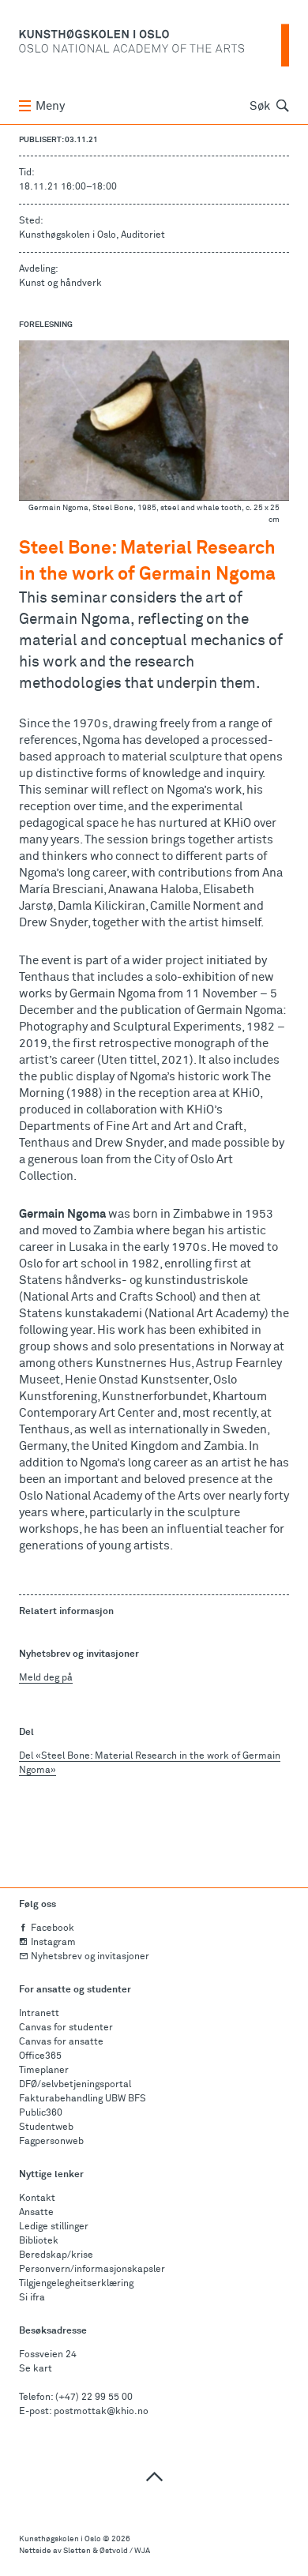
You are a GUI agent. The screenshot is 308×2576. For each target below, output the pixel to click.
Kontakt (37, 2199)
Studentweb (46, 2127)
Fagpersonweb (51, 2142)
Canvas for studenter (66, 2028)
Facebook (53, 1928)
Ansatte (36, 2213)
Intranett (39, 2014)
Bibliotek (39, 2241)
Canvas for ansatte (61, 2042)
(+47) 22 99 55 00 (94, 2398)
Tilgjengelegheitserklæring (76, 2284)
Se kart (36, 2369)
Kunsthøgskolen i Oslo (60, 2539)
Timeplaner (44, 2071)
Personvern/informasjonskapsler (92, 2270)
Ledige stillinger (54, 2227)
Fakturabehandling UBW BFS (83, 2099)
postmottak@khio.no (101, 2412)
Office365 (40, 2056)
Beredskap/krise (56, 2255)
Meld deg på (46, 1678)
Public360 (41, 2113)
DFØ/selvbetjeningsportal (75, 2085)
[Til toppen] (154, 2476)
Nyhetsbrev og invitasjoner (90, 1957)
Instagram (53, 1943)
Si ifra (32, 2298)
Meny (50, 106)
